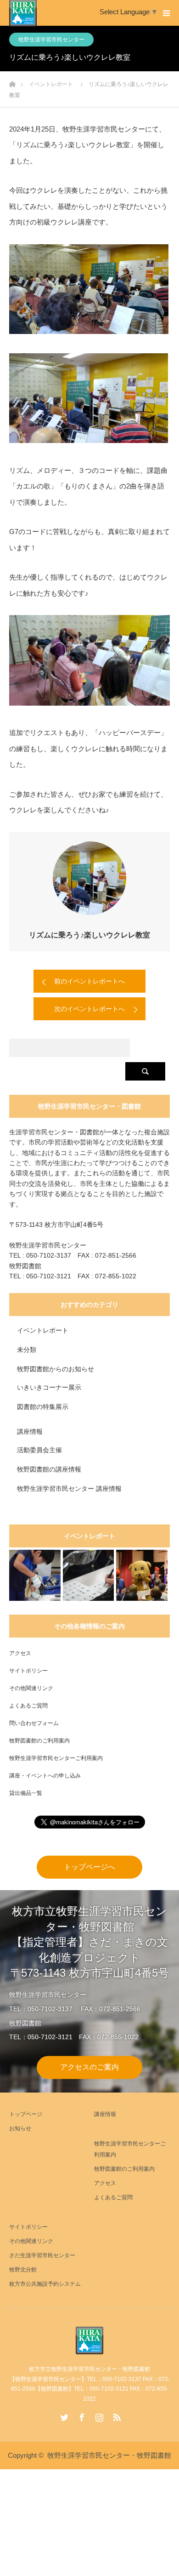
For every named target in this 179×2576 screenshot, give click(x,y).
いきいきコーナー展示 (49, 1387)
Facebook (81, 2415)
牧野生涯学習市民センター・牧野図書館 (109, 2455)
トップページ (26, 2114)
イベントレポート (43, 1330)
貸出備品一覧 (26, 1793)
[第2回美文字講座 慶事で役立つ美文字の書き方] (89, 1575)
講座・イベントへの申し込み (45, 1776)
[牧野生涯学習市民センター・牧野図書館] (89, 2340)
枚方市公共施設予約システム (45, 2284)
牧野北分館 (23, 2270)
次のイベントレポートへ (89, 1009)
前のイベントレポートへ (89, 981)
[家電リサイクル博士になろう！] (35, 1575)
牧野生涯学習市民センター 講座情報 (69, 1489)
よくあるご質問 (28, 1706)
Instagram (98, 2415)
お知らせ (20, 2128)
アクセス (20, 1653)
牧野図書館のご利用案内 (39, 1741)
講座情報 (30, 1432)
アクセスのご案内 (89, 2067)
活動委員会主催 (39, 1450)
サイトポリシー (28, 1671)
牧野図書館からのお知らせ (56, 1369)
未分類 (27, 1350)
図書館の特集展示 (43, 1407)
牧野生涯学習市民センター (51, 40)
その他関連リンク (31, 1688)
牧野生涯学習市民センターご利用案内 (56, 1758)
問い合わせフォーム (34, 1723)
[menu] (166, 13)
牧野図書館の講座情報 (49, 1469)
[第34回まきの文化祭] (142, 1575)
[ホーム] (12, 82)
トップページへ (89, 1867)
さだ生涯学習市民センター (42, 2255)
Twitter (63, 2415)
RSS (116, 2415)
